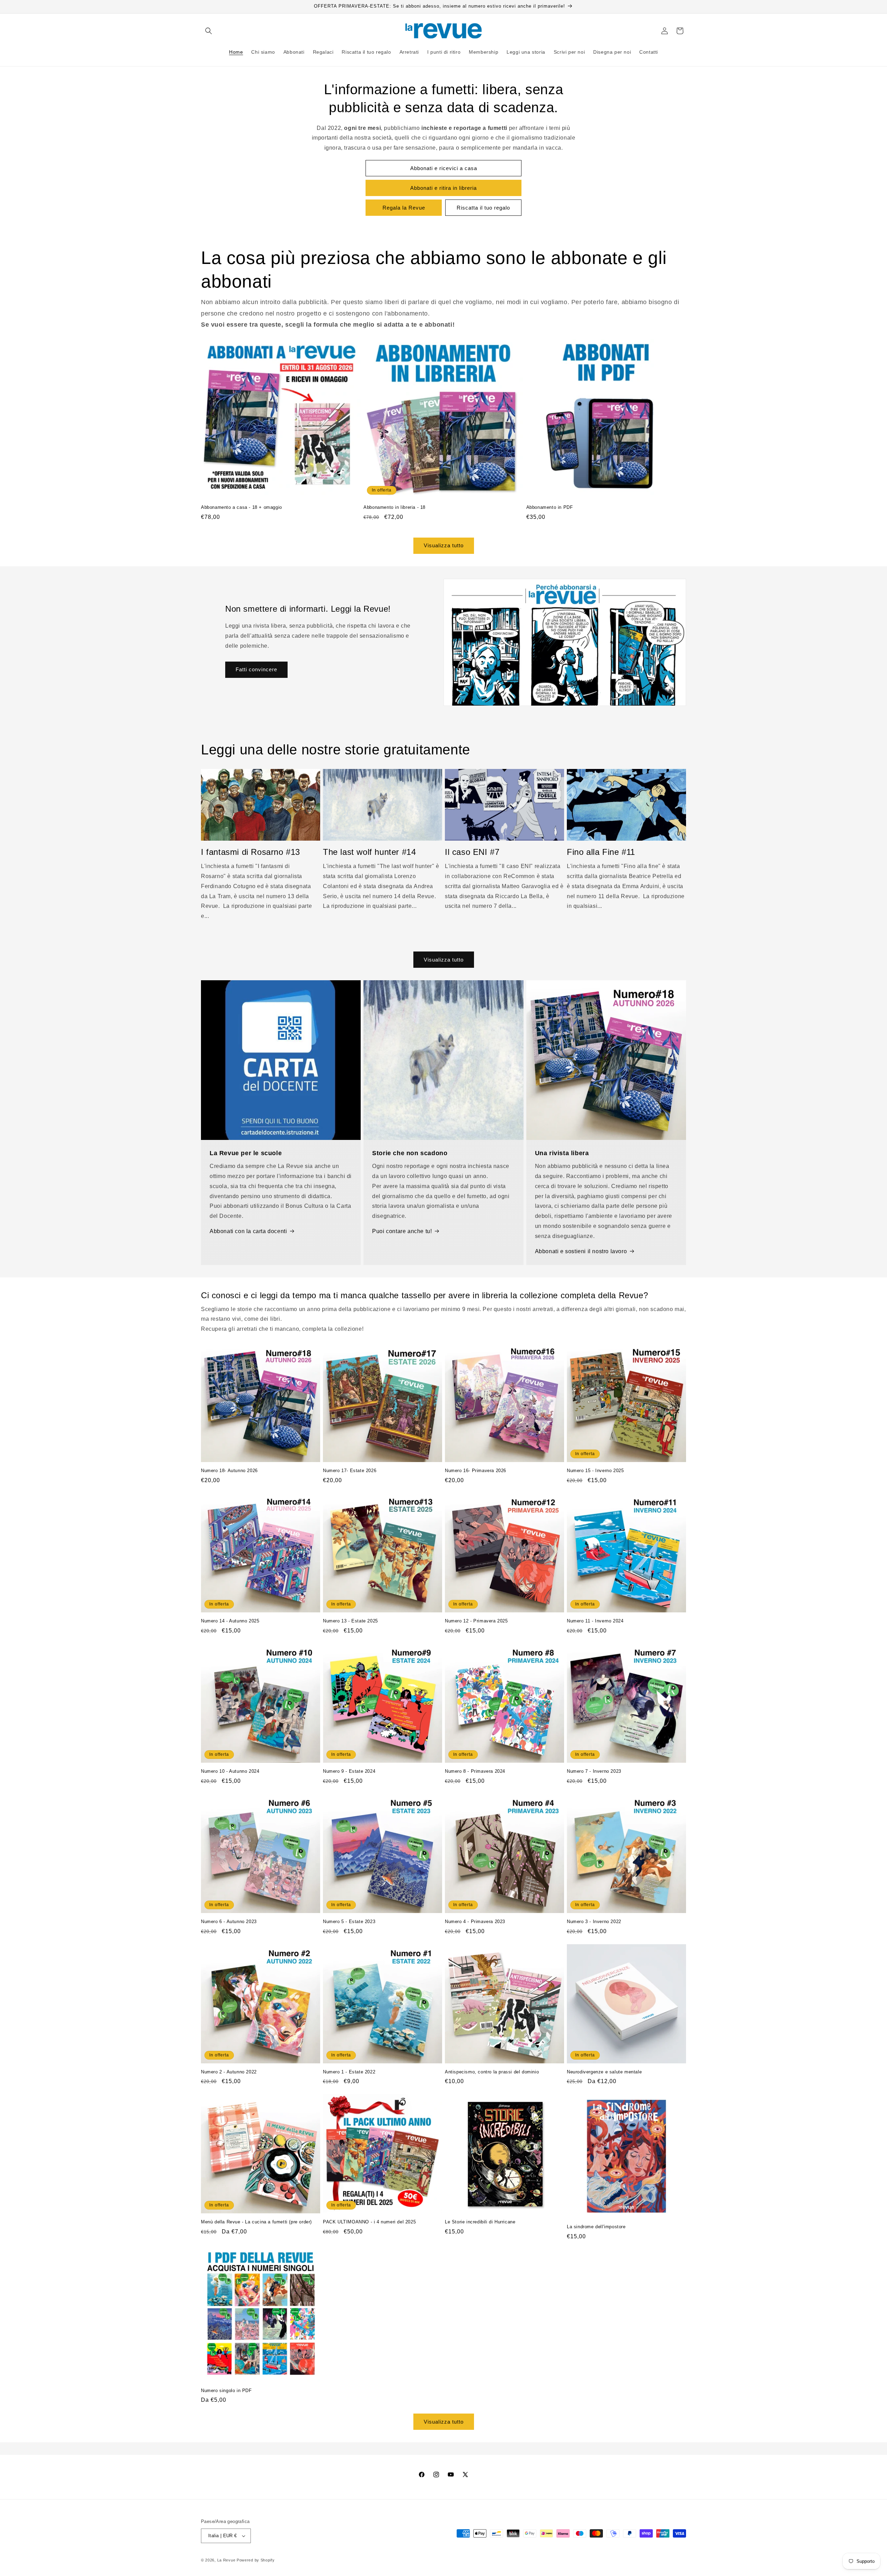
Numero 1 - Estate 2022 (349, 2072)
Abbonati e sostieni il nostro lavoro (581, 1251)
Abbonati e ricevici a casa (444, 168)
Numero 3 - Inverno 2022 (594, 1922)
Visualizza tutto (444, 545)
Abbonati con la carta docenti (248, 1231)
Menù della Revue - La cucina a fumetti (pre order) (256, 2222)
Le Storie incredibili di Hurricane (480, 2222)
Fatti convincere (256, 669)
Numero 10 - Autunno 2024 (230, 1771)
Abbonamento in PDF (550, 507)
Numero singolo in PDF (226, 2391)
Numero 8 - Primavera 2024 (475, 1771)
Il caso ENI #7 (472, 852)
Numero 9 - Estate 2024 (349, 1771)
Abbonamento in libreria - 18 (394, 507)
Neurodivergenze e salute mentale (604, 2072)
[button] (209, 31)
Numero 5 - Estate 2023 (349, 1922)
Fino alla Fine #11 (601, 852)
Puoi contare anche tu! (402, 1231)
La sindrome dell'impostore (596, 2227)
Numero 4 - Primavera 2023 (475, 1922)
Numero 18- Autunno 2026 (229, 1471)
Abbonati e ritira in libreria (443, 188)
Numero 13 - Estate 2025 (350, 1621)
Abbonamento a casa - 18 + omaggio (241, 507)
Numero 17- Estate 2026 (350, 1471)
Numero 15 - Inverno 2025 (595, 1471)
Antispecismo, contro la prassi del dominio (492, 2072)
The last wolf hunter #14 (369, 852)
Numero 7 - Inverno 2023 (594, 1771)
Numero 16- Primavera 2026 (476, 1471)
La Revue (226, 2560)
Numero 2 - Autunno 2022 (229, 2072)
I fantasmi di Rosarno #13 (251, 852)
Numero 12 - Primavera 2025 (476, 1621)
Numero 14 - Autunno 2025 (230, 1621)
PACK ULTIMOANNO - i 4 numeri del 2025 (369, 2222)
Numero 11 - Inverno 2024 (595, 1621)
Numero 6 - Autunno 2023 (229, 1922)
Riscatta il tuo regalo (483, 208)
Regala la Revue (404, 208)
